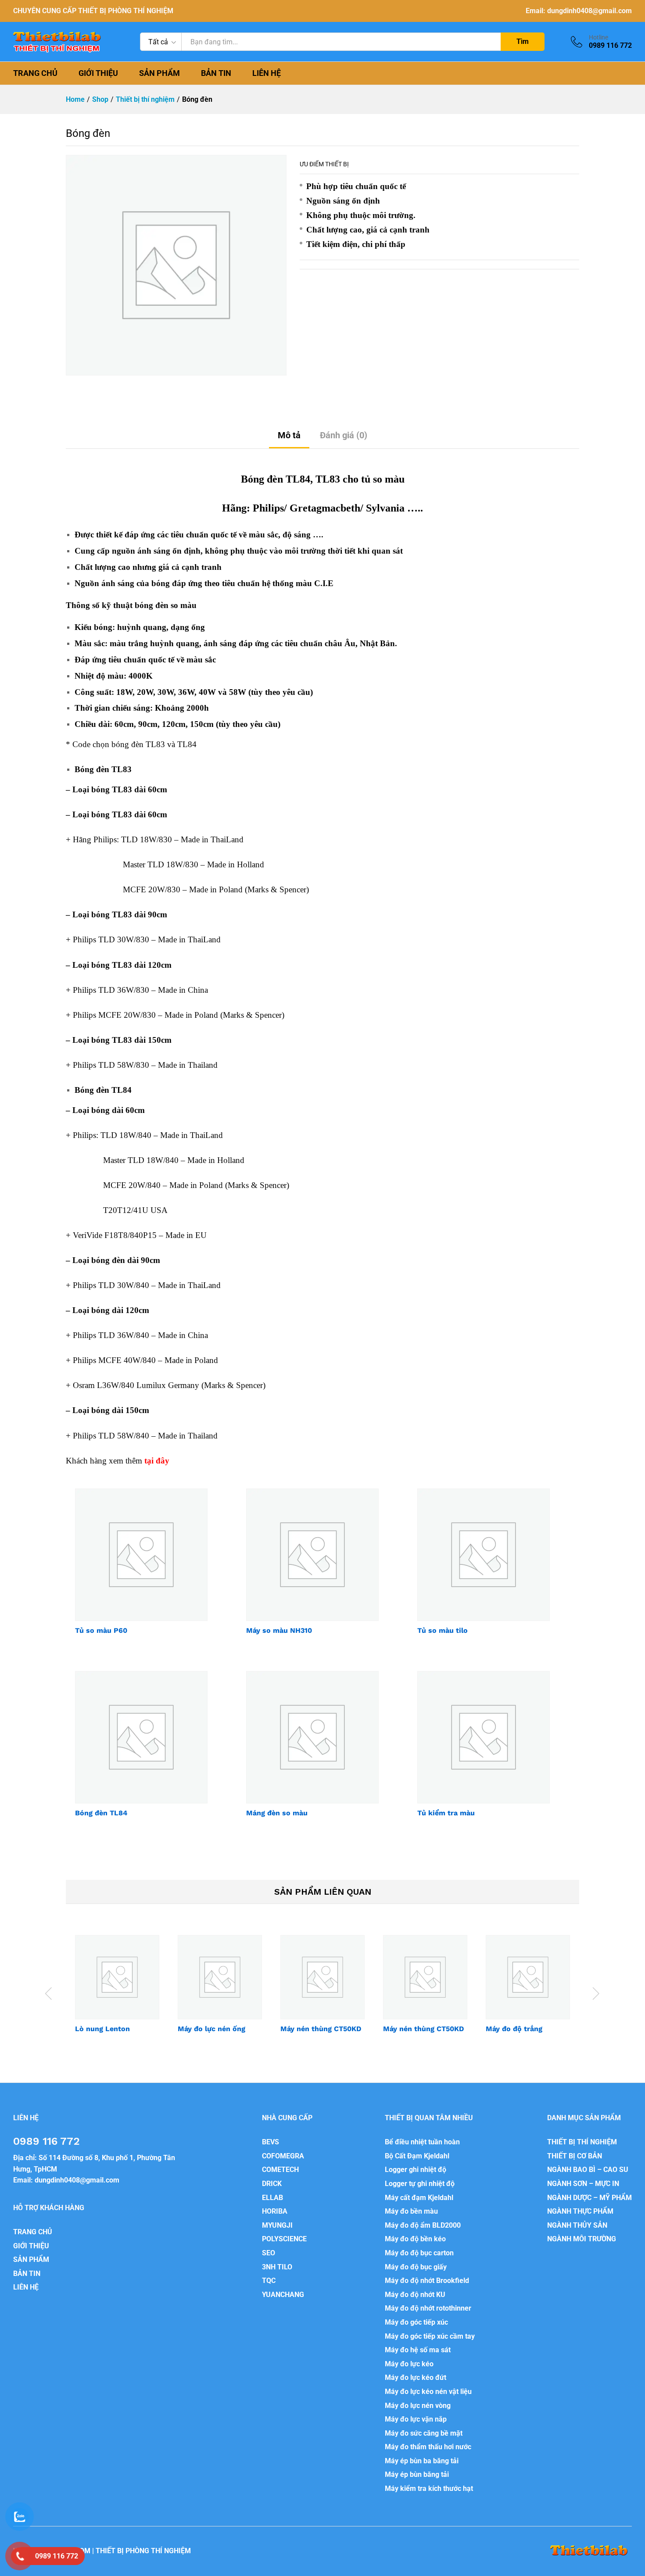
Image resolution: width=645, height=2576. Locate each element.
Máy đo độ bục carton (419, 2253)
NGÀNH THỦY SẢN (577, 2225)
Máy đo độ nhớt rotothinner (428, 2308)
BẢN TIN (216, 73)
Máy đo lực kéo (409, 2364)
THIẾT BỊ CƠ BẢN (575, 2156)
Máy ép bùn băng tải (417, 2474)
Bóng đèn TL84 (101, 1813)
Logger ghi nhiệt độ (416, 2170)
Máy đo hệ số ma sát (418, 2350)
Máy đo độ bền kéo (415, 2239)
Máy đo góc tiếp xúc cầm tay (430, 2336)
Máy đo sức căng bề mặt (424, 2433)
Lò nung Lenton (102, 2029)
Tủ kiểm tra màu (446, 1813)
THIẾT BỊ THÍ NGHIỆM (582, 2142)
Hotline (598, 37)
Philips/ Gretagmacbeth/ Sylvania (329, 508)
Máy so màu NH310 (279, 1630)
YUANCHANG (283, 2295)
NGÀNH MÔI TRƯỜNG (582, 2239)
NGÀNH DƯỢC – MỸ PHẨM (589, 2198)
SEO (269, 2253)
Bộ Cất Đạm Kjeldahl (417, 2156)
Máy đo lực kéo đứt (416, 2377)
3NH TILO (277, 2267)
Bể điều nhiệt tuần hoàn (422, 2142)
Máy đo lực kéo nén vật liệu (428, 2392)
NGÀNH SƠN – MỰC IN (583, 2184)
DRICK (272, 2184)
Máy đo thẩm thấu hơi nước (428, 2447)
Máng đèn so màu (277, 1813)
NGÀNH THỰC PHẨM (580, 2211)
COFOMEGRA (283, 2156)
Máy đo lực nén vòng (418, 2406)
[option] (117, 1992)
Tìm (523, 41)
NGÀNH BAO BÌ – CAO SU (588, 2170)
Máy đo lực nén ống (211, 2029)
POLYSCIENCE (284, 2239)
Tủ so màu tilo (443, 1630)
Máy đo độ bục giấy (416, 2267)
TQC (269, 2281)
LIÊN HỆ (267, 73)
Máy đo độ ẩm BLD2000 (423, 2225)
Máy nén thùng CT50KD (321, 2029)
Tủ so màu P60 (101, 1630)
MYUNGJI (277, 2225)
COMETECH (280, 2170)
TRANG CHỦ (35, 73)
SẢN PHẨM (159, 73)
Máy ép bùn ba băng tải (422, 2461)
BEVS (271, 2142)
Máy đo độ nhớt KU (415, 2295)
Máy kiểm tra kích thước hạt (429, 2488)
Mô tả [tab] (289, 435)
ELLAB (272, 2198)
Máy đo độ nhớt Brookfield (427, 2281)
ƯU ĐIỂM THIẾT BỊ (324, 164)
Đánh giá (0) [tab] (344, 435)
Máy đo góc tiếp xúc (416, 2322)
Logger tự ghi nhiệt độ (420, 2184)
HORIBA (275, 2211)
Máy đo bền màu (411, 2211)
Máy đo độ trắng (514, 2029)
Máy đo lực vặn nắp (416, 2419)
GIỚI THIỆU (98, 73)
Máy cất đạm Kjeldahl (419, 2198)
